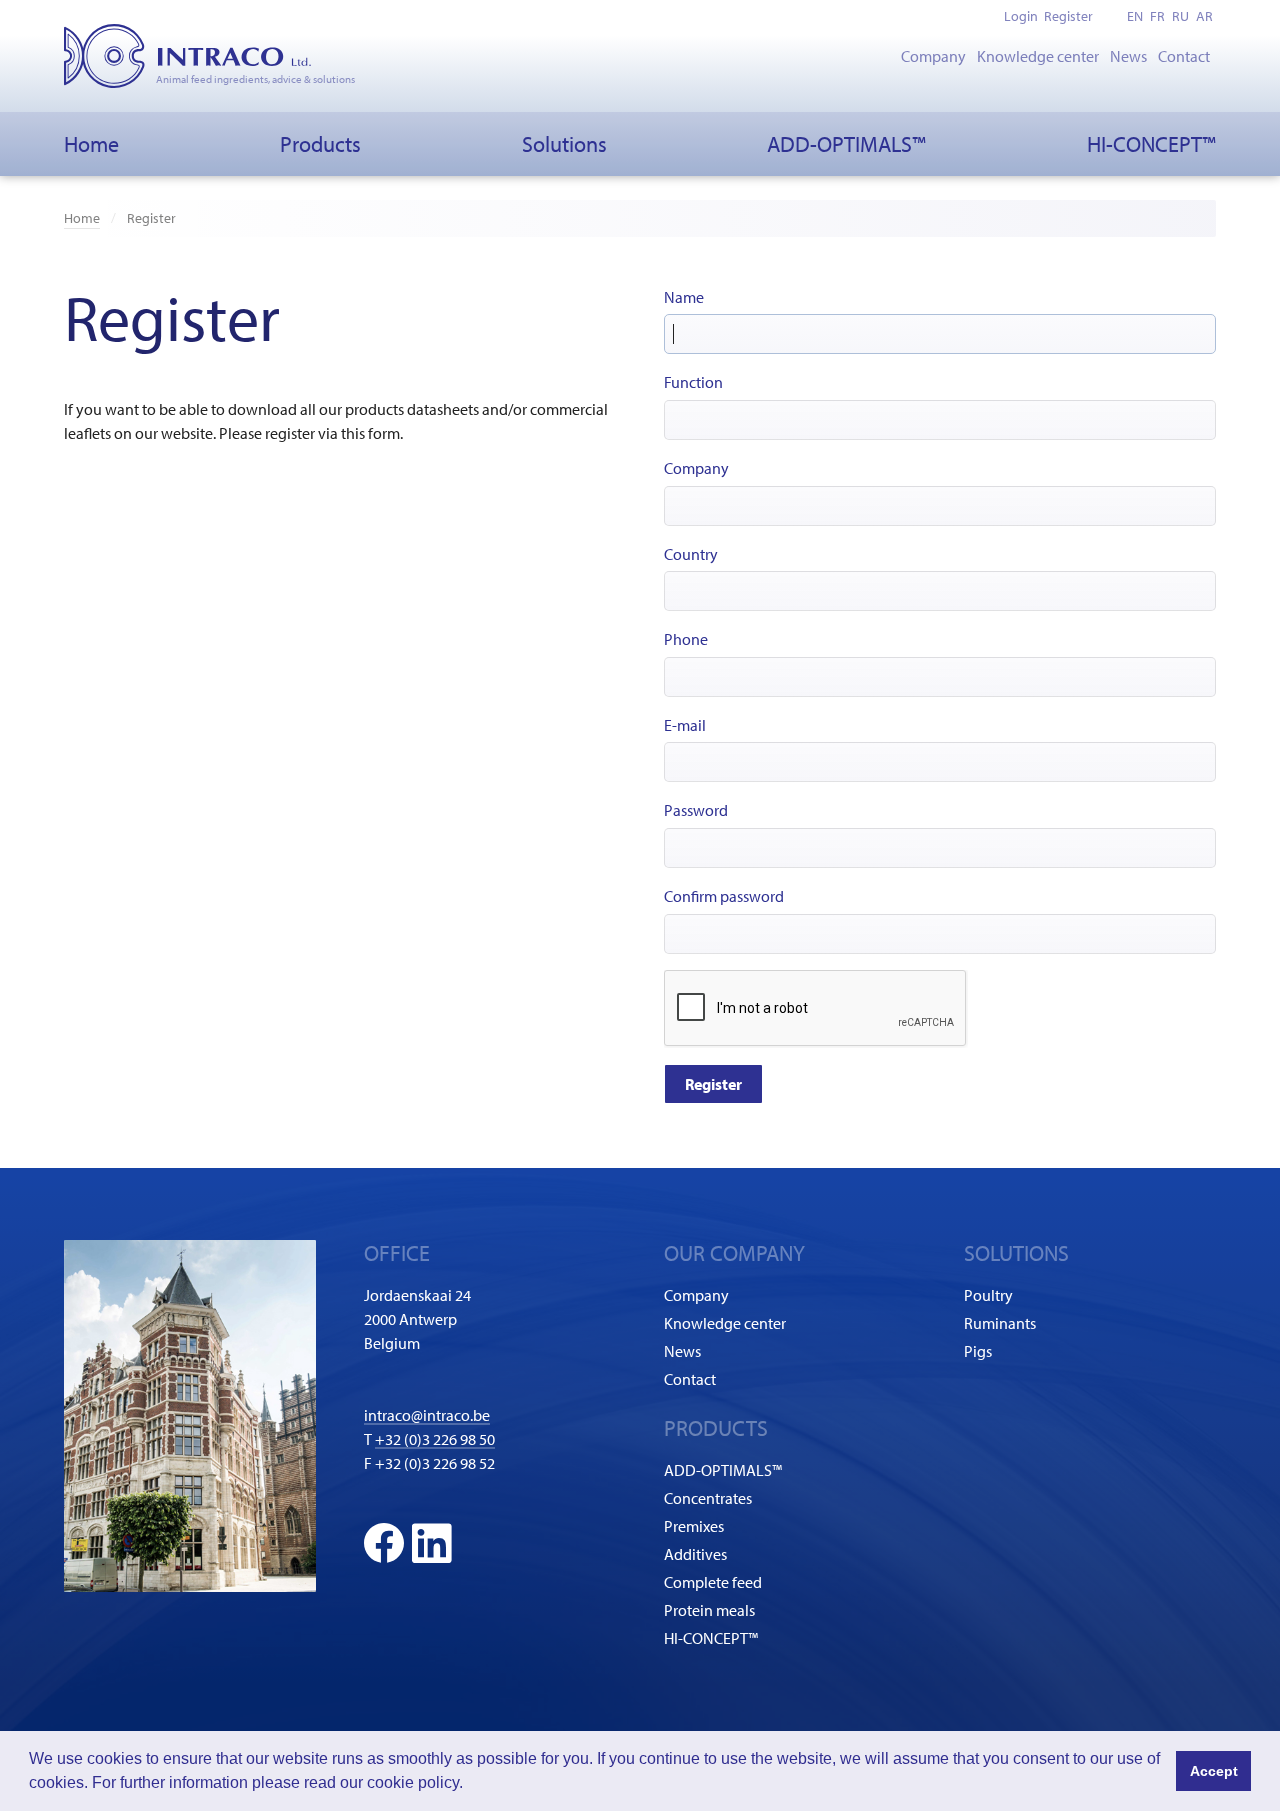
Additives (695, 1554)
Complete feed (713, 1582)
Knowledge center (1038, 56)
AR (1204, 16)
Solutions (564, 144)
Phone (686, 639)
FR (1157, 16)
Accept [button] (1214, 1771)
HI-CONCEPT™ (1151, 144)
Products (320, 144)
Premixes (694, 1526)
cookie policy (413, 1782)
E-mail (685, 725)
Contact (1184, 56)
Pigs (978, 1351)
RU (1180, 16)
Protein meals (709, 1610)
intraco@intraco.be (427, 1415)
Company (933, 56)
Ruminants (1000, 1323)
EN (1135, 16)
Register (1068, 16)
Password (696, 810)
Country (691, 554)
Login (1021, 16)
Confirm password (724, 896)
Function (693, 382)
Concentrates (708, 1498)
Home (91, 144)
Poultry (988, 1295)
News (1128, 56)
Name (684, 297)
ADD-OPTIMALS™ (846, 144)
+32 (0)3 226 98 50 (435, 1439)
